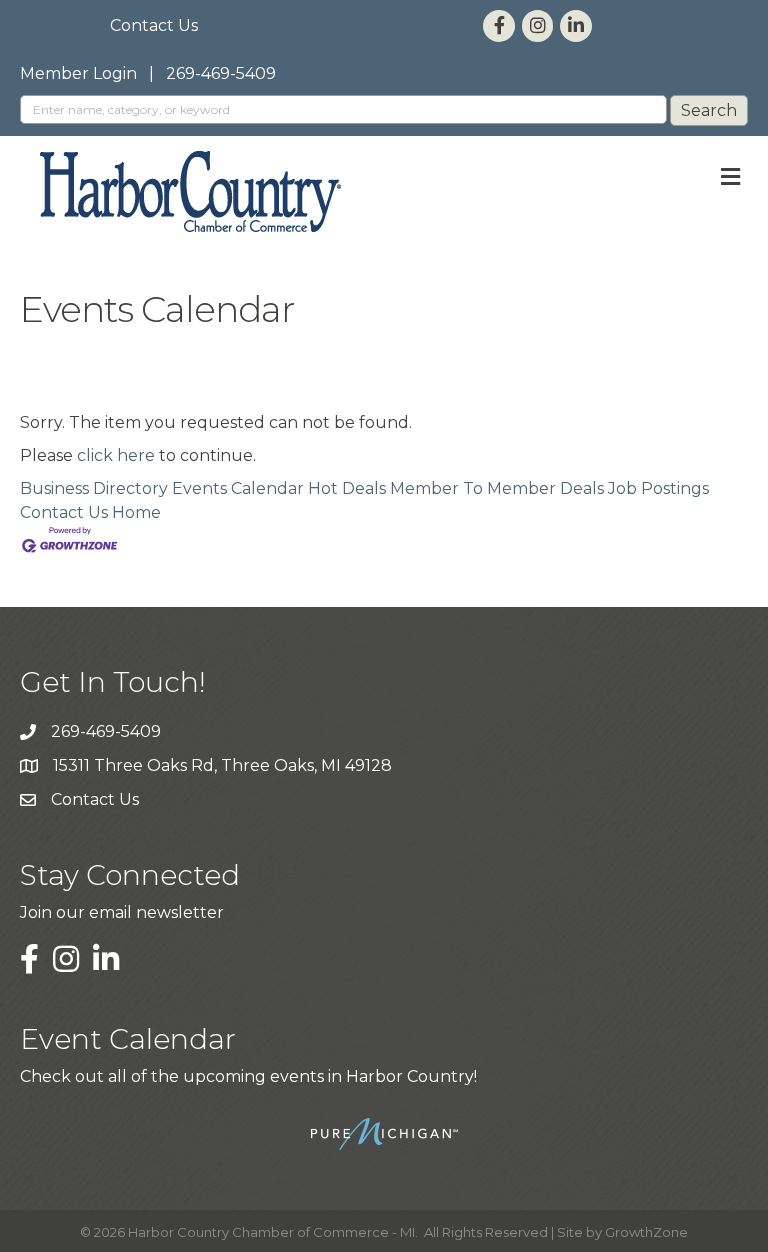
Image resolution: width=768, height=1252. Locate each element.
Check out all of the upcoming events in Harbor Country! (248, 1076)
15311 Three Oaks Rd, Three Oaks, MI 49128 (222, 765)
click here (116, 455)
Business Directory (94, 488)
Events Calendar (238, 488)
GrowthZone (646, 1232)
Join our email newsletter (122, 912)
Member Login (78, 73)
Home (136, 512)
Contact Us (154, 25)
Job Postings (658, 488)
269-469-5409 (221, 73)
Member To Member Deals (497, 488)
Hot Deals (347, 488)
